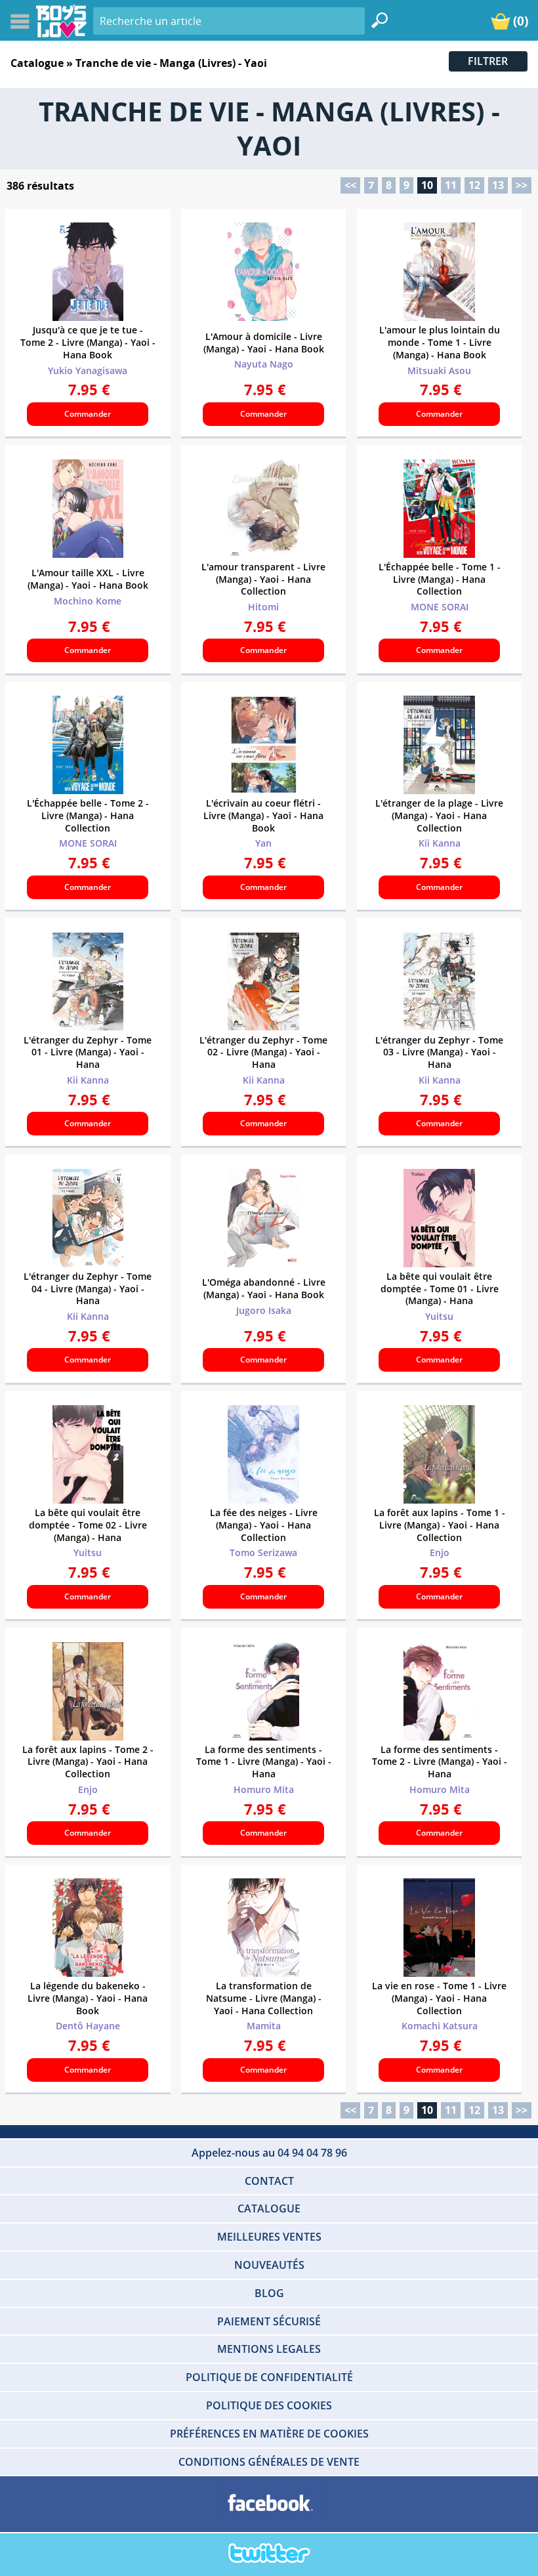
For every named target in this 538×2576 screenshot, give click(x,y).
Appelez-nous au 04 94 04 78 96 (269, 2153)
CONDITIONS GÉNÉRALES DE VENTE (269, 2462)
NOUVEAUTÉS (269, 2265)
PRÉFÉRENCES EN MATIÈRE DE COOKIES (269, 2434)
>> (522, 185)
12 (474, 185)
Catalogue (37, 63)
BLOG (269, 2293)
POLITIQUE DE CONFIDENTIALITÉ (269, 2377)
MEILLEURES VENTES (269, 2237)
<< (350, 185)
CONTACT (269, 2181)
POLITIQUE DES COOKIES (269, 2405)
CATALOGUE (269, 2208)
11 (451, 185)
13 (498, 185)
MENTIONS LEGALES (269, 2349)
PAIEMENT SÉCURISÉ (269, 2321)
